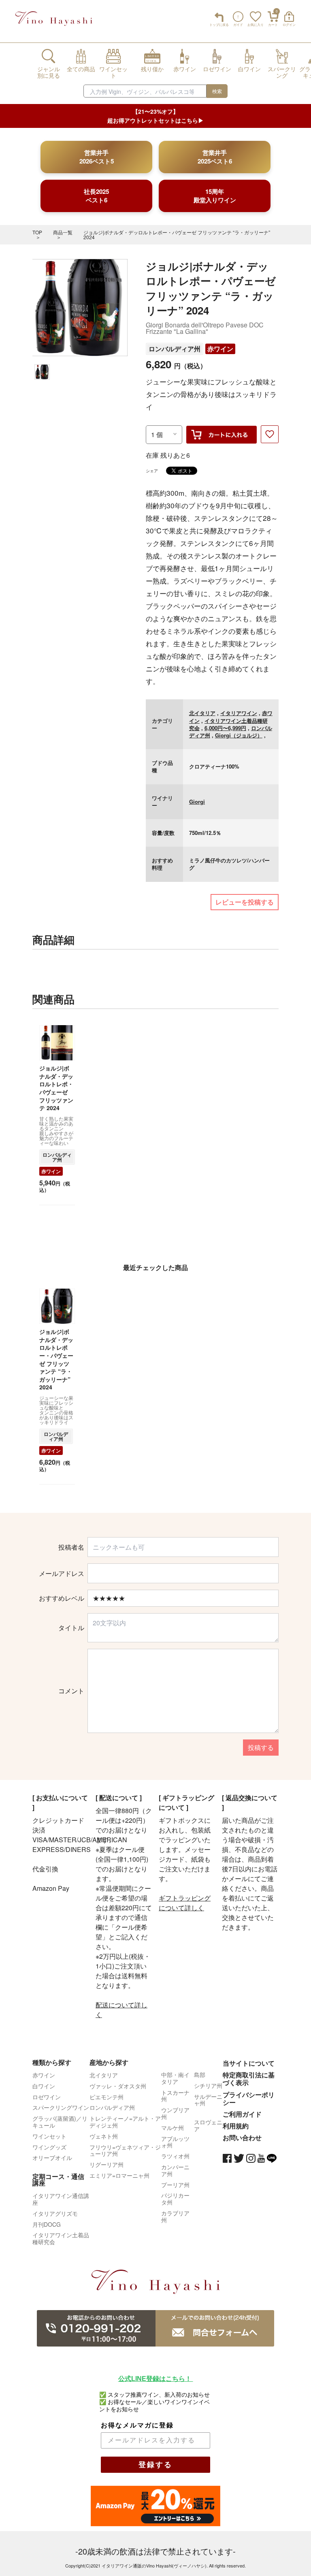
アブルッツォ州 (175, 2142)
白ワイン (44, 2086)
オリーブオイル (52, 2158)
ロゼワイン (47, 2097)
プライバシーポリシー (249, 2098)
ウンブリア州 (175, 2113)
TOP (37, 232)
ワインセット (49, 2136)
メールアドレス (62, 1574)
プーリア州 (175, 2185)
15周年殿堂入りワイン (215, 196)
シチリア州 (208, 2085)
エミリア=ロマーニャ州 (119, 2175)
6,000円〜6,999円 (225, 728)
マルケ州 (173, 2128)
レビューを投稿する (245, 902)
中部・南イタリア (175, 2078)
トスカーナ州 (175, 2096)
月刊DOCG (47, 2224)
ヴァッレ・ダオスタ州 (118, 2086)
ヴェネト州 (104, 2136)
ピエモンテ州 (107, 2097)
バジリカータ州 (175, 2199)
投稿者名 (71, 1547)
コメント (71, 1691)
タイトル (71, 1628)
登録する (155, 2465)
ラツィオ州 (175, 2156)
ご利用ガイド (242, 2114)
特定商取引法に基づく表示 (249, 2079)
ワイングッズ (49, 2147)
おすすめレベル (62, 1598)
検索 (217, 91)
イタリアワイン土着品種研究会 (61, 2238)
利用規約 (236, 2126)
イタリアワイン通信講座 (61, 2199)
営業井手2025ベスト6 (215, 157)
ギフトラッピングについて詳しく (185, 1903)
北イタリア (202, 713)
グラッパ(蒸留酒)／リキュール (60, 2122)
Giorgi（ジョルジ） (239, 735)
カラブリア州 (175, 2216)
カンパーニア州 (175, 2170)
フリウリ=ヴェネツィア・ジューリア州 (125, 2150)
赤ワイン (220, 349)
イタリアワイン (239, 713)
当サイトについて (249, 2063)
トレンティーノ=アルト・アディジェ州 (125, 2122)
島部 (200, 2075)
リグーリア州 (107, 2164)
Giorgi (197, 802)
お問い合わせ (242, 2137)
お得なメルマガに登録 (137, 2425)
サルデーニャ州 (208, 2100)
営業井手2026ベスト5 (97, 157)
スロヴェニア (208, 2125)
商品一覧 (63, 232)
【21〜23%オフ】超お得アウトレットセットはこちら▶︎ (155, 116)
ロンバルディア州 (175, 349)
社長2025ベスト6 (96, 196)
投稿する (261, 1747)
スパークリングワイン (61, 2107)
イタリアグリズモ (55, 2213)
